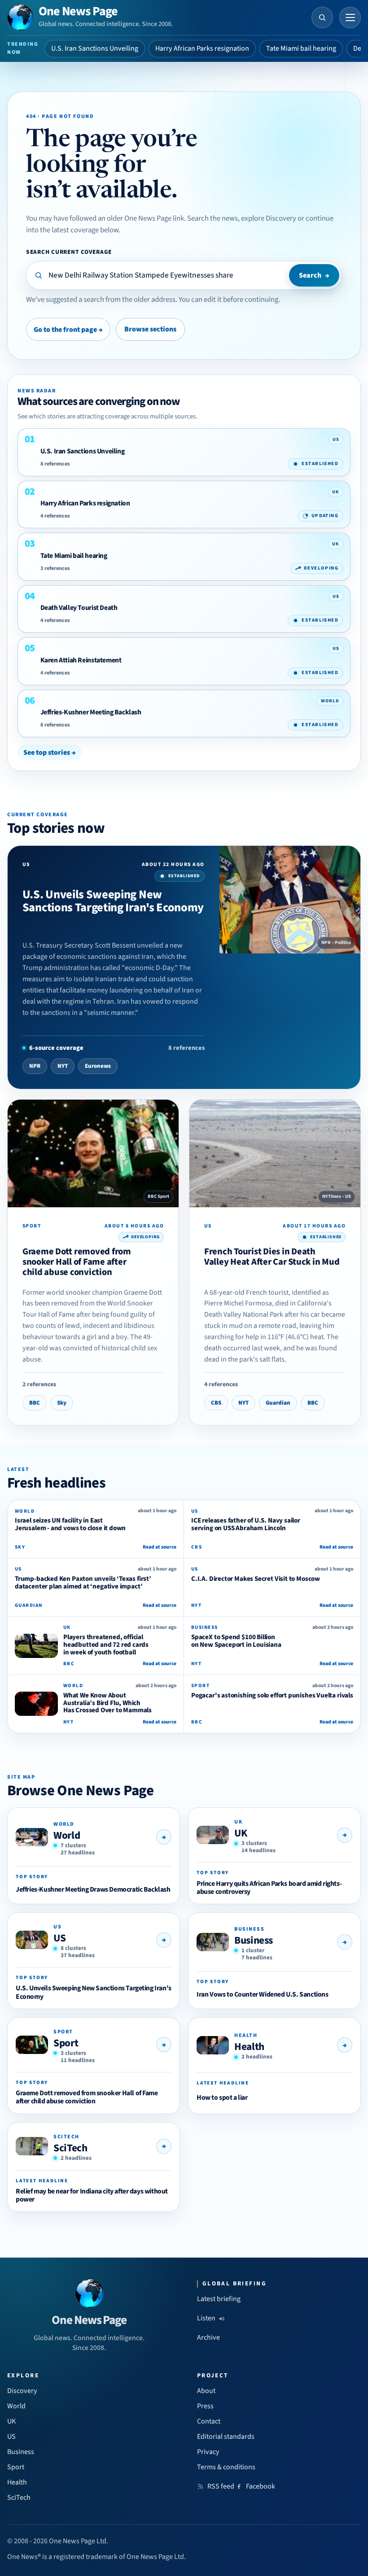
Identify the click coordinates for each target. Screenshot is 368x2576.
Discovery (22, 2391)
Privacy (208, 2452)
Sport (66, 2043)
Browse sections (150, 329)
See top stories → (50, 753)
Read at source (160, 1547)
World (67, 1835)
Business (254, 1940)
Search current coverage (69, 252)
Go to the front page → (68, 330)
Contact (209, 2421)
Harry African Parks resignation (202, 48)
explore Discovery (269, 218)
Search (314, 275)
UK (241, 1833)
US (59, 1938)
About (206, 2391)
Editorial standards (226, 2437)
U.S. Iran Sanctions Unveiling (95, 48)
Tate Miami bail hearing (301, 48)
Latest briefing (219, 2299)
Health (249, 2047)
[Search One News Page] (322, 17)
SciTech (70, 2148)
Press (205, 2406)
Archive (208, 2337)
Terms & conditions (226, 2467)
